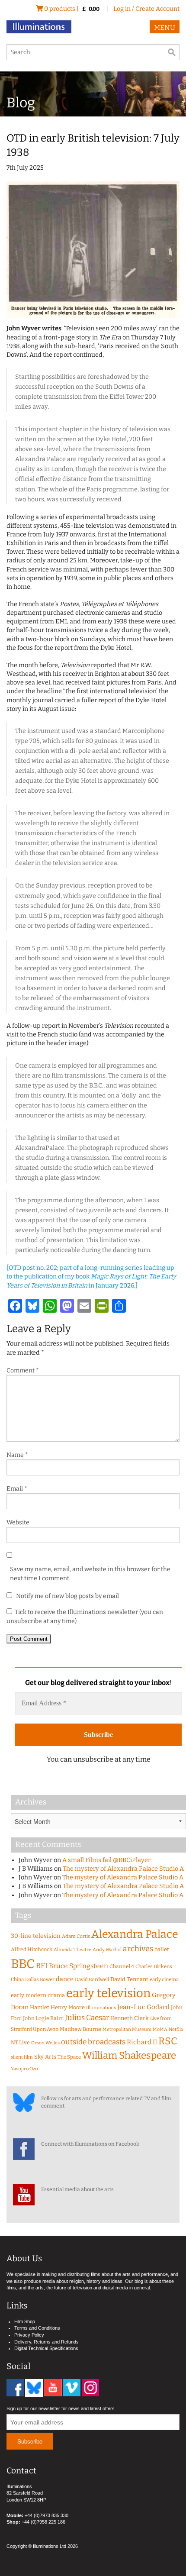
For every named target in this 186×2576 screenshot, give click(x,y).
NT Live (20, 2042)
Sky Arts (45, 2057)
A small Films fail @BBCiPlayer (106, 1860)
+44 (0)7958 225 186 (43, 2522)
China (17, 1979)
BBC (23, 1964)
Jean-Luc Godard (143, 2007)
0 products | (71, 9)
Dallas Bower (40, 1979)
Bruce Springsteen (79, 1966)
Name (17, 1455)
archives (138, 1949)
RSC (168, 2041)
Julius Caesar (87, 2018)
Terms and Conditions (37, 2328)
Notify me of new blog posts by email (67, 1596)
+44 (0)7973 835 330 (46, 2515)
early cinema (164, 1979)
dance (65, 1979)
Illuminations (101, 2008)
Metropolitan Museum (127, 2029)
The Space (69, 2057)
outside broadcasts (93, 2042)
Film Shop (25, 2321)
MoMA (160, 2029)
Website (18, 1522)
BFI (42, 1966)
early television (108, 1993)
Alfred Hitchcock (32, 1949)
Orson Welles (45, 2043)
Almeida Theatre (72, 1950)
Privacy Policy (29, 2335)
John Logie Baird (43, 2018)
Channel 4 (122, 1966)
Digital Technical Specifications (46, 2348)
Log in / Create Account (146, 9)
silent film (22, 2057)
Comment (23, 1370)
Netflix (176, 2029)
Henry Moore (68, 2007)
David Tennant (129, 1979)
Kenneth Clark (130, 2018)
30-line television (36, 1936)
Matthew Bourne (80, 2029)
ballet (162, 1949)
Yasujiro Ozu (24, 2069)
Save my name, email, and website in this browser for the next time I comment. (90, 1574)
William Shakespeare (129, 2055)
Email (17, 1489)
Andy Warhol (107, 1950)
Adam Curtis (76, 1936)
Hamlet (40, 2007)
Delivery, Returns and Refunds (46, 2342)
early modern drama (38, 1995)
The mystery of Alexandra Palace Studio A (123, 1869)
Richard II (142, 2042)
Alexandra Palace (135, 1934)
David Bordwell (92, 1979)
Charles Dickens (154, 1966)
